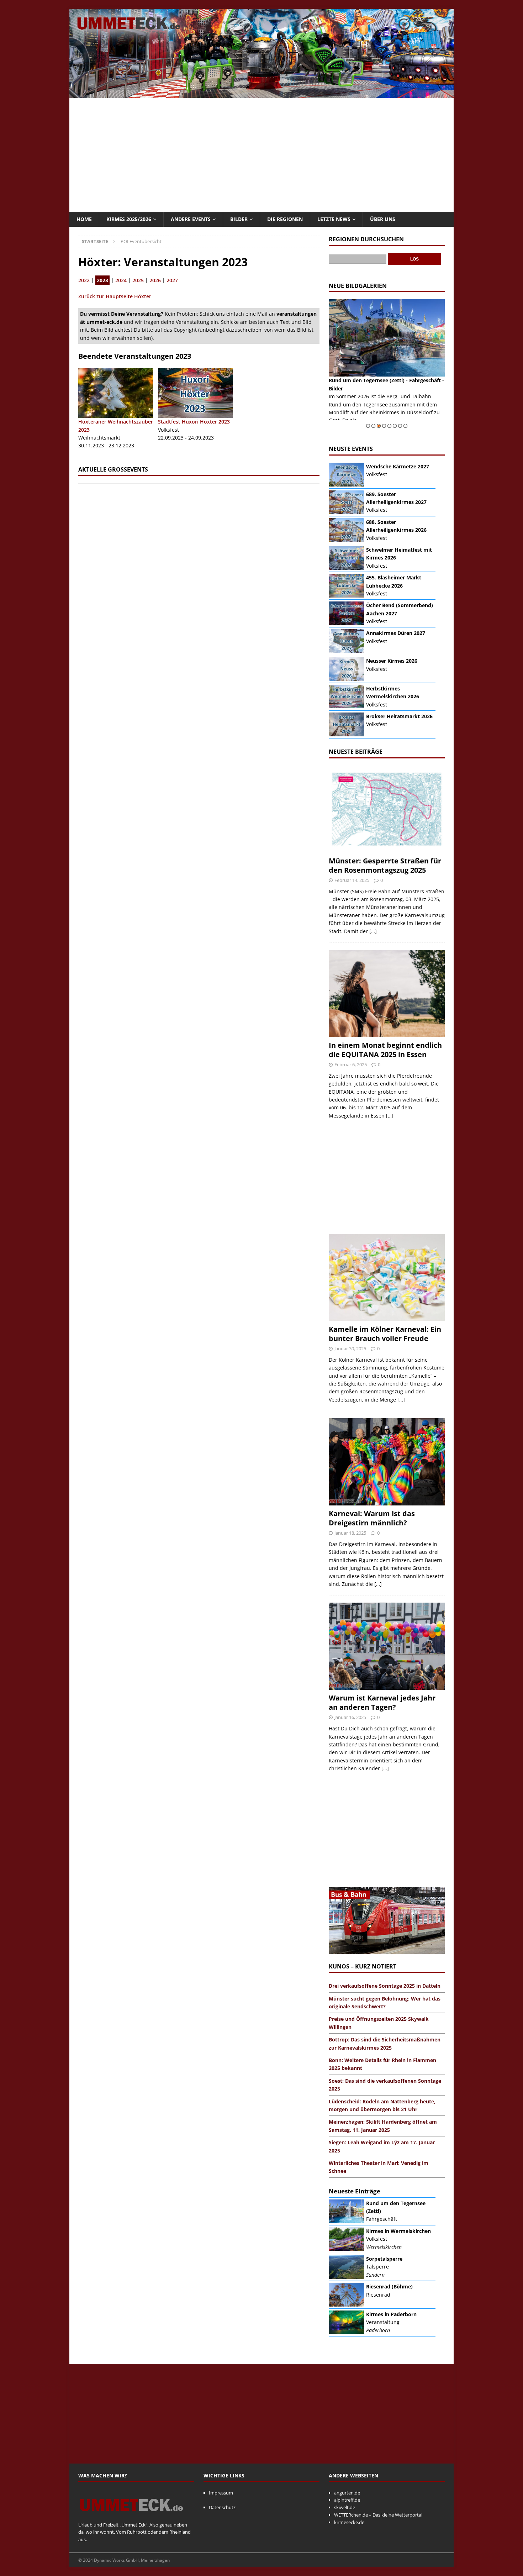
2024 (121, 280)
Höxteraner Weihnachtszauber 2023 (116, 425)
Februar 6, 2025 (351, 1064)
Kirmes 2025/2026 (129, 219)
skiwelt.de (345, 2507)
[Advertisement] (261, 155)
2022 (84, 280)
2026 (155, 280)
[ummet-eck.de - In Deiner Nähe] (261, 94)
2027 (172, 280)
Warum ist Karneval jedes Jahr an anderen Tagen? (382, 1702)
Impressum (221, 2493)
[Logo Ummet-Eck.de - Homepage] (132, 2517)
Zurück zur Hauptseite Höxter (115, 296)
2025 (138, 280)
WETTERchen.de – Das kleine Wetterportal (378, 2515)
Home (84, 219)
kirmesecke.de (349, 2522)
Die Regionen (285, 219)
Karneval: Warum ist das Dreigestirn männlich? (372, 1518)
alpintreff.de (347, 2500)
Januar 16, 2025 (350, 1717)
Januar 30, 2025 (350, 1349)
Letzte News (334, 219)
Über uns (383, 219)
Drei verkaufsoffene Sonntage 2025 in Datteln (385, 1986)
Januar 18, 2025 (350, 1533)
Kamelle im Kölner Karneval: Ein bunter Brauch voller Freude (385, 1334)
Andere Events (191, 219)
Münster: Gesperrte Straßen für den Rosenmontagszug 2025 (385, 865)
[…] (373, 931)
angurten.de (347, 2493)
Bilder (239, 219)
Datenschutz (222, 2507)
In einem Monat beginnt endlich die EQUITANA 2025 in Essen (385, 1050)
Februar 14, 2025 (352, 880)
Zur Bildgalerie (427, 420)
